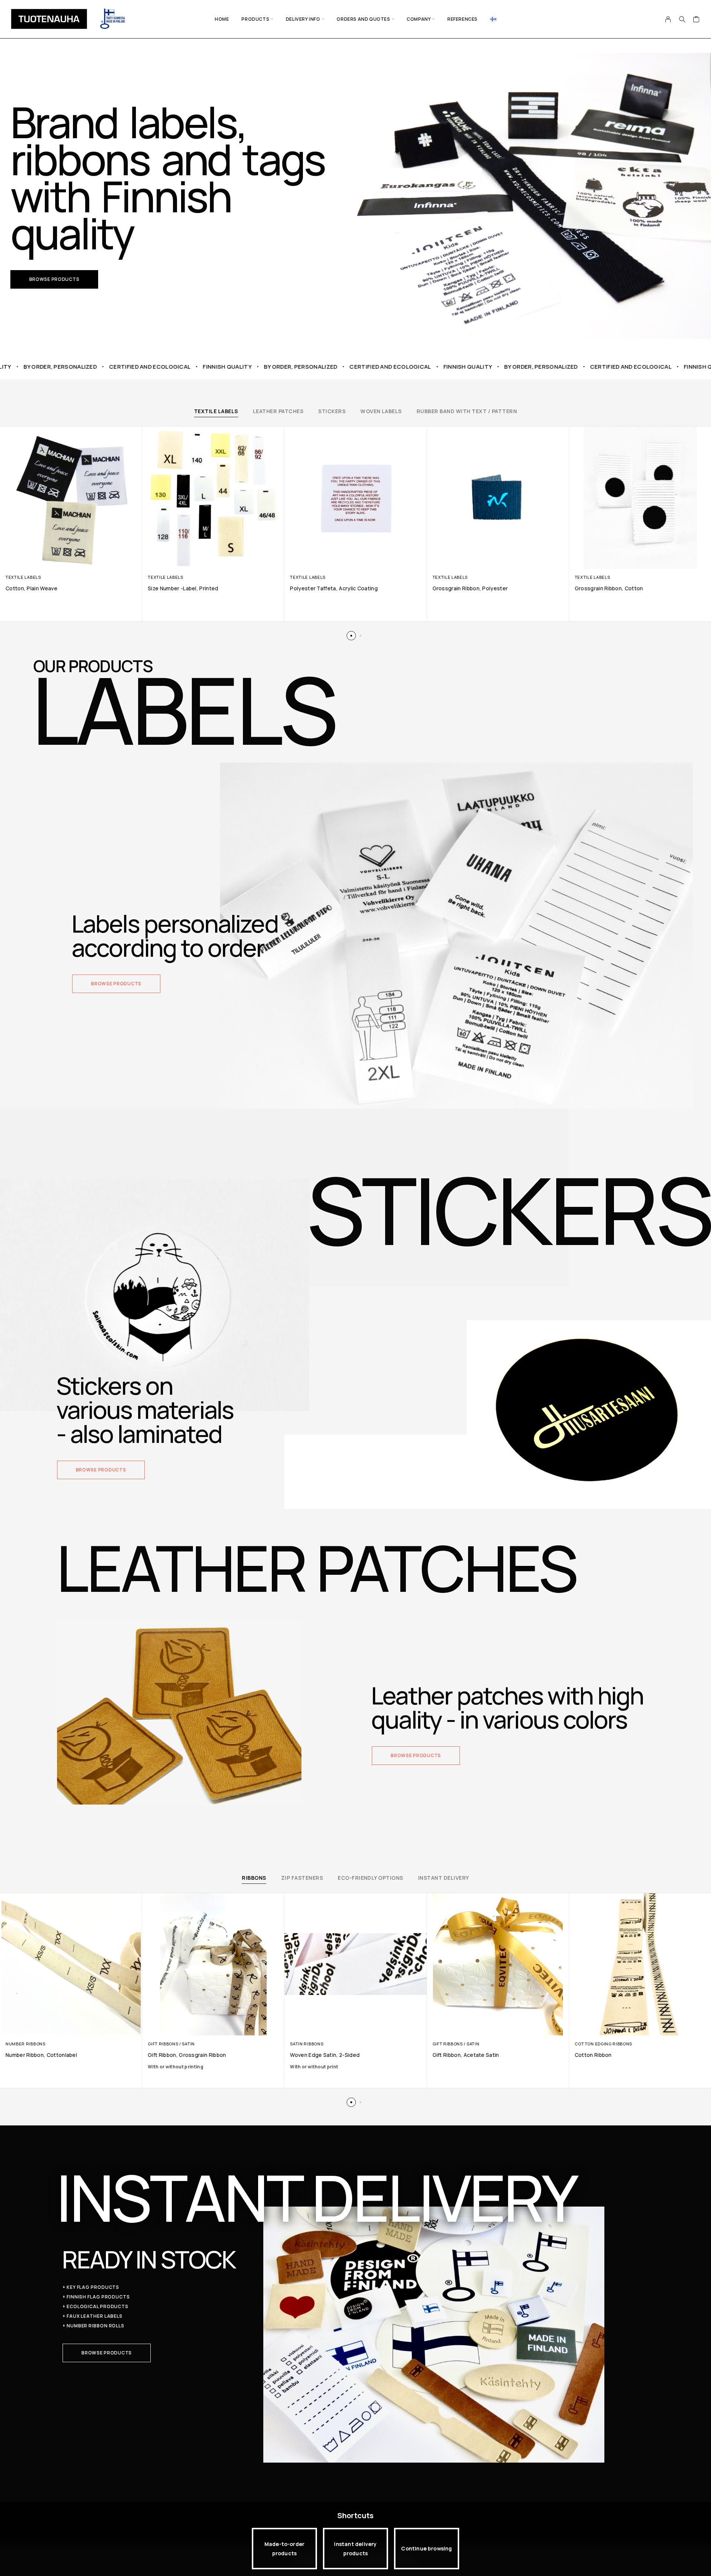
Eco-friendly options (370, 1878)
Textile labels (216, 411)
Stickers (332, 411)
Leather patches (278, 411)
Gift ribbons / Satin (171, 2044)
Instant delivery (444, 1878)
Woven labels (381, 411)
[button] (54, 279)
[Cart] (696, 20)
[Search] (682, 19)
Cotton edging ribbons (603, 2044)
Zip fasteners (302, 1878)
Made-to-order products (284, 2549)
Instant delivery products (355, 2549)
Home (222, 19)
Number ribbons (26, 2044)
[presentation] (213, 2067)
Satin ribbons (307, 2044)
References (463, 19)
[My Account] (668, 19)
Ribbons (254, 1878)
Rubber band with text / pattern (467, 411)
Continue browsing (426, 2548)
